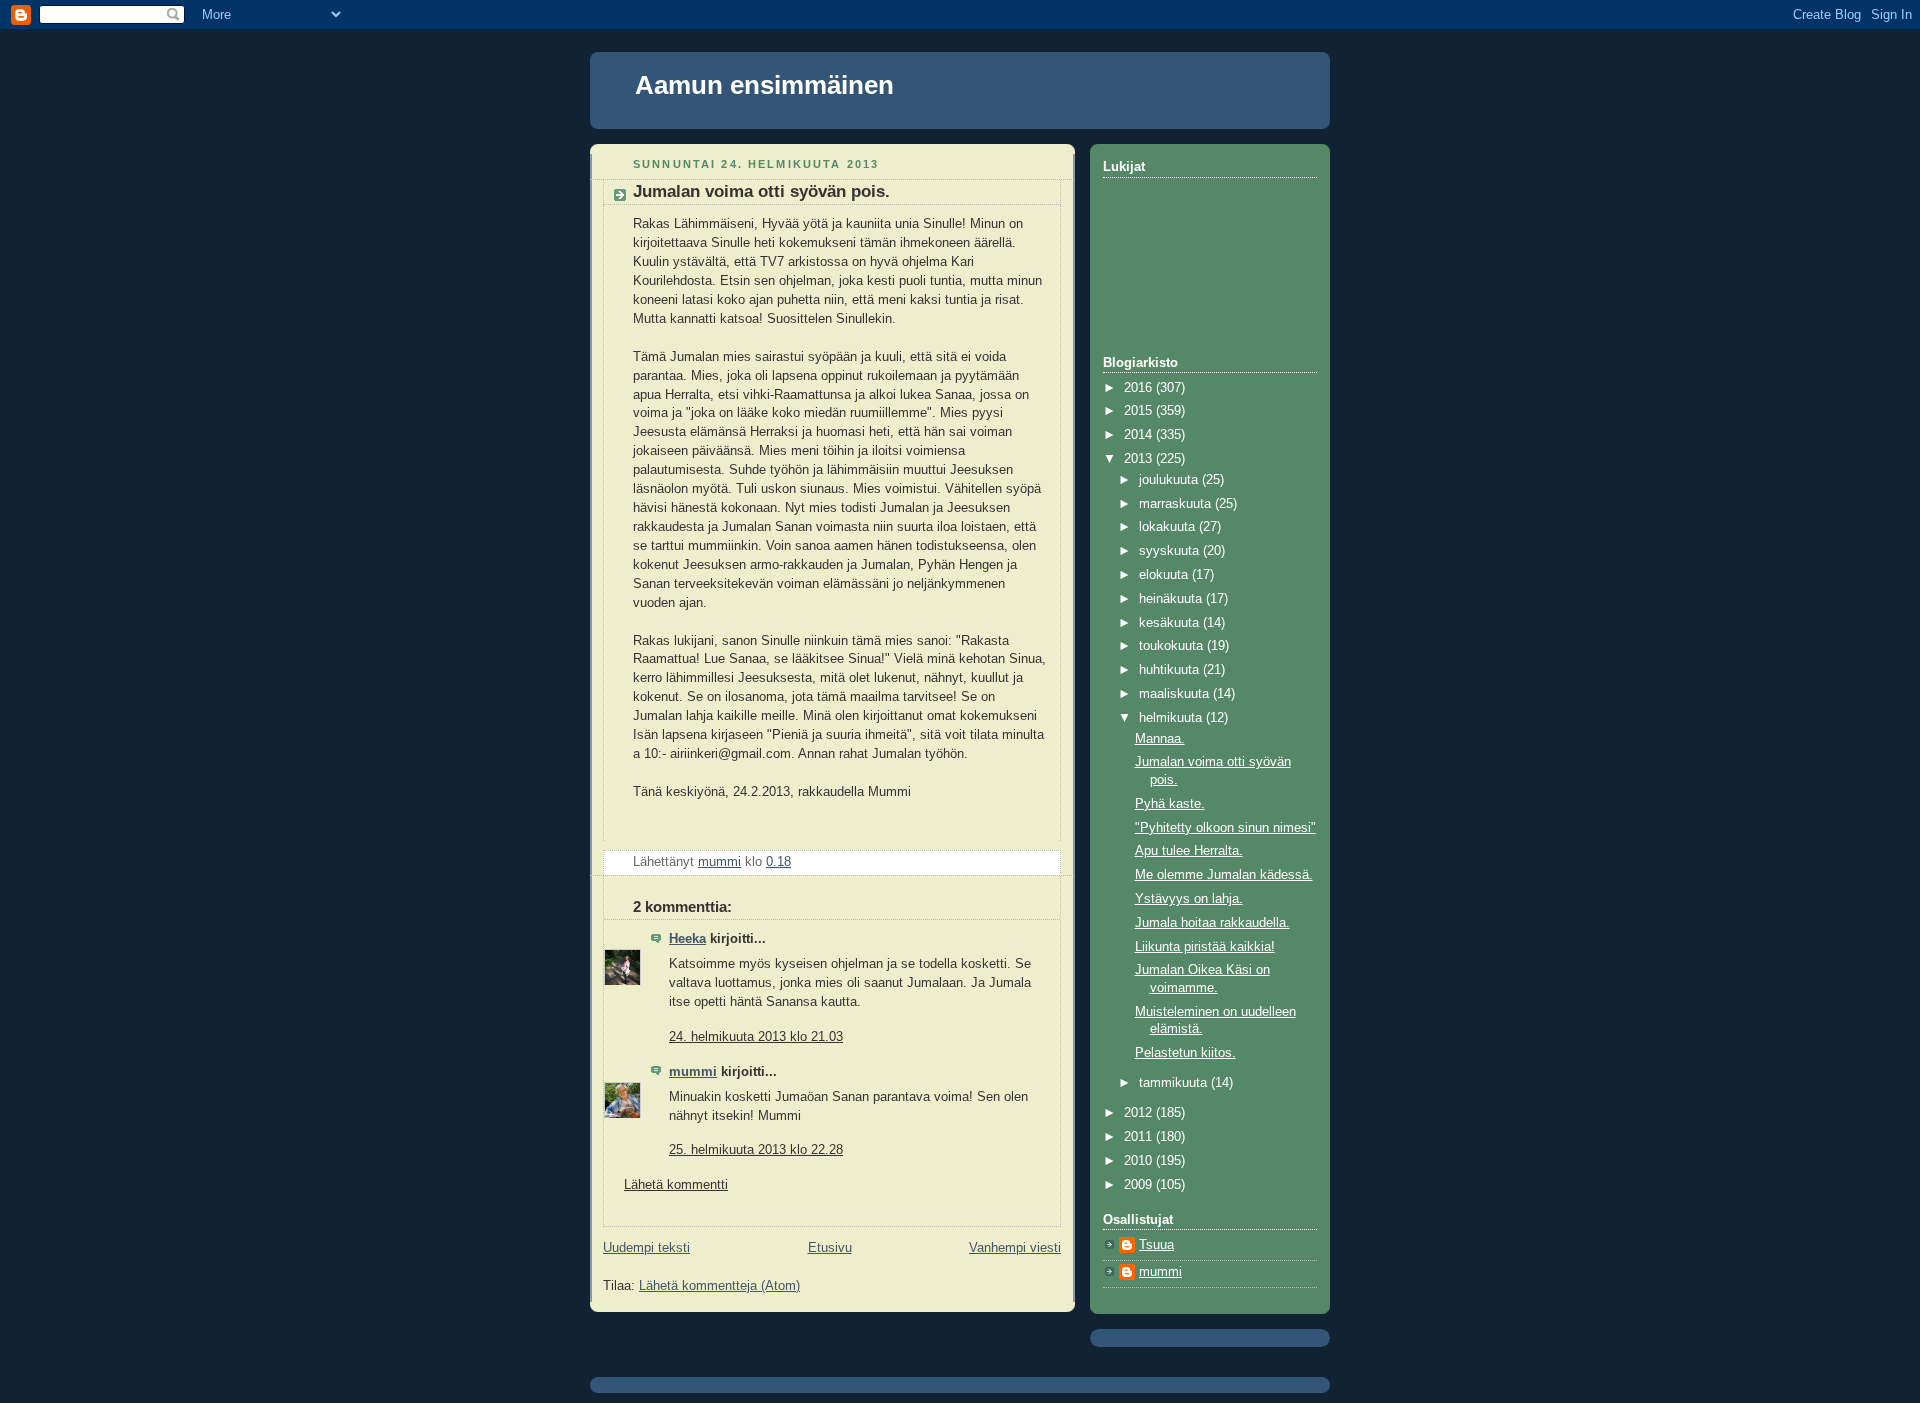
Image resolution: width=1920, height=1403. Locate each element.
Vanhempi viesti (1015, 1248)
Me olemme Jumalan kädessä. (1224, 875)
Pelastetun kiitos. (1185, 1053)
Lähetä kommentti (676, 1185)
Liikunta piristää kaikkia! (1205, 947)
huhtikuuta (1171, 670)
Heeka (687, 939)
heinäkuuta (1172, 599)
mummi (693, 1072)
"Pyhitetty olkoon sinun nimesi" (1225, 828)
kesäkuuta (1171, 623)
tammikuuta (1175, 1083)
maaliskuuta (1176, 694)
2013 (1140, 459)
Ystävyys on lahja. (1189, 899)
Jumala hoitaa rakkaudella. (1212, 923)
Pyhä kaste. (1170, 804)
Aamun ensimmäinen (764, 85)
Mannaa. (1160, 739)
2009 (1140, 1185)
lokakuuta (1169, 527)
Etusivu (830, 1248)
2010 (1140, 1161)
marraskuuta (1177, 504)
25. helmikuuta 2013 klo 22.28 (756, 1150)
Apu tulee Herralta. (1189, 851)
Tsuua (1156, 1245)
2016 (1140, 388)
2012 (1140, 1113)
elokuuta (1165, 575)
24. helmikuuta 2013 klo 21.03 (756, 1037)
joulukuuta (1170, 480)
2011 (1140, 1137)
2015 (1140, 411)
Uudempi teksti (646, 1248)
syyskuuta (1171, 551)
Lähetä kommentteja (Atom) (719, 1286)
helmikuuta (1172, 718)
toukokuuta (1173, 646)
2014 (1140, 435)
